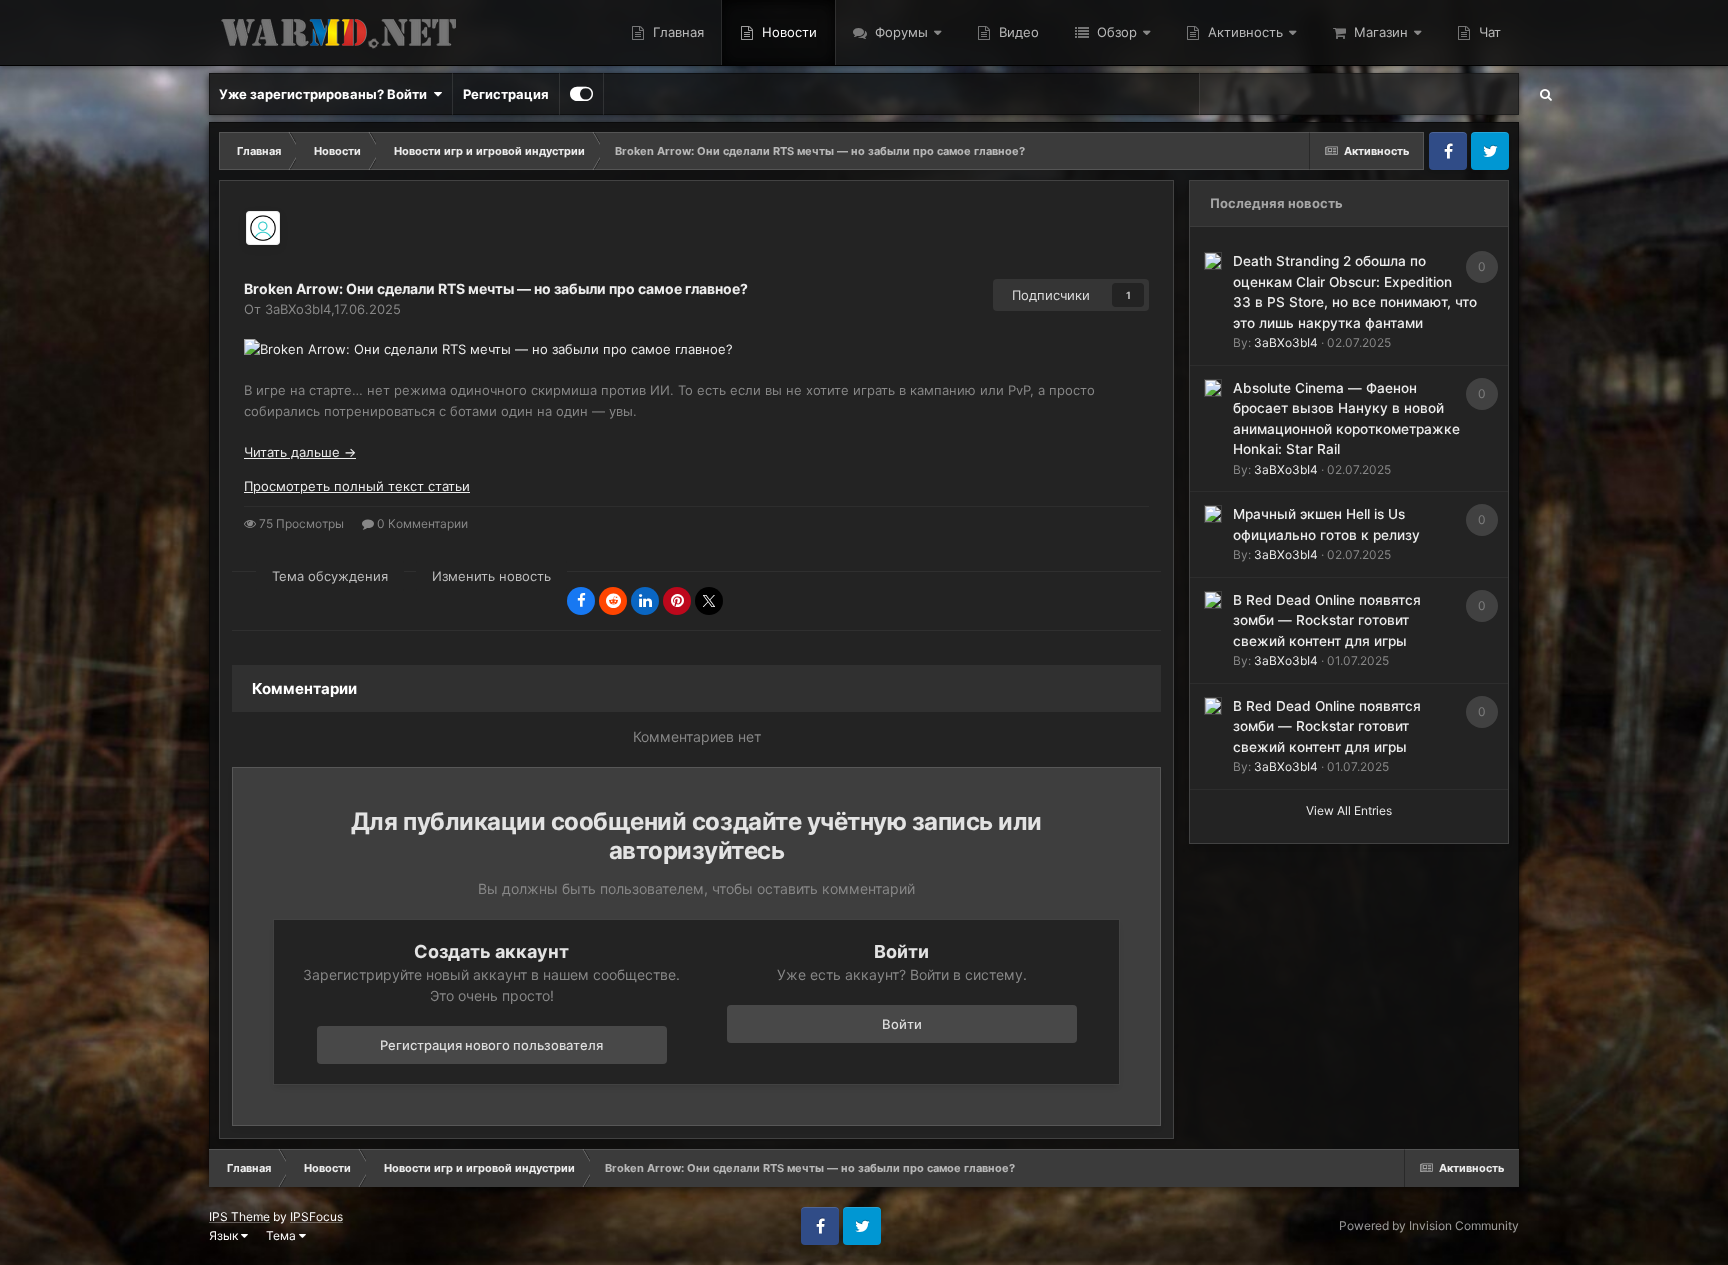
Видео (1017, 32)
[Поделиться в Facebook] (581, 601)
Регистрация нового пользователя (491, 1045)
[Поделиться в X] (709, 601)
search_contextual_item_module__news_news (1370, 93)
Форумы (899, 32)
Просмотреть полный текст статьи (357, 486)
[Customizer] (581, 94)
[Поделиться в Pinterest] (677, 601)
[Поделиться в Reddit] (613, 601)
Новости (787, 32)
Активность (1243, 32)
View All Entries (1349, 810)
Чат (1488, 32)
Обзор (1115, 32)
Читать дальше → (300, 452)
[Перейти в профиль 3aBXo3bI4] (263, 228)
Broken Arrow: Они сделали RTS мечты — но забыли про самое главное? (496, 288)
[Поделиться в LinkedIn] (645, 601)
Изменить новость (491, 576)
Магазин (1379, 32)
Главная (676, 32)
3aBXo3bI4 (1286, 342)
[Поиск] (1546, 94)
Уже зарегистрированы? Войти (326, 94)
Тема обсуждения (330, 576)
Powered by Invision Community (1429, 1225)
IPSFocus (316, 1216)
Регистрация (506, 94)
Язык (225, 1235)
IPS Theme (239, 1216)
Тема (282, 1235)
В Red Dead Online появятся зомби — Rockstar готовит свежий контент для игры (1327, 620)
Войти (902, 1024)
